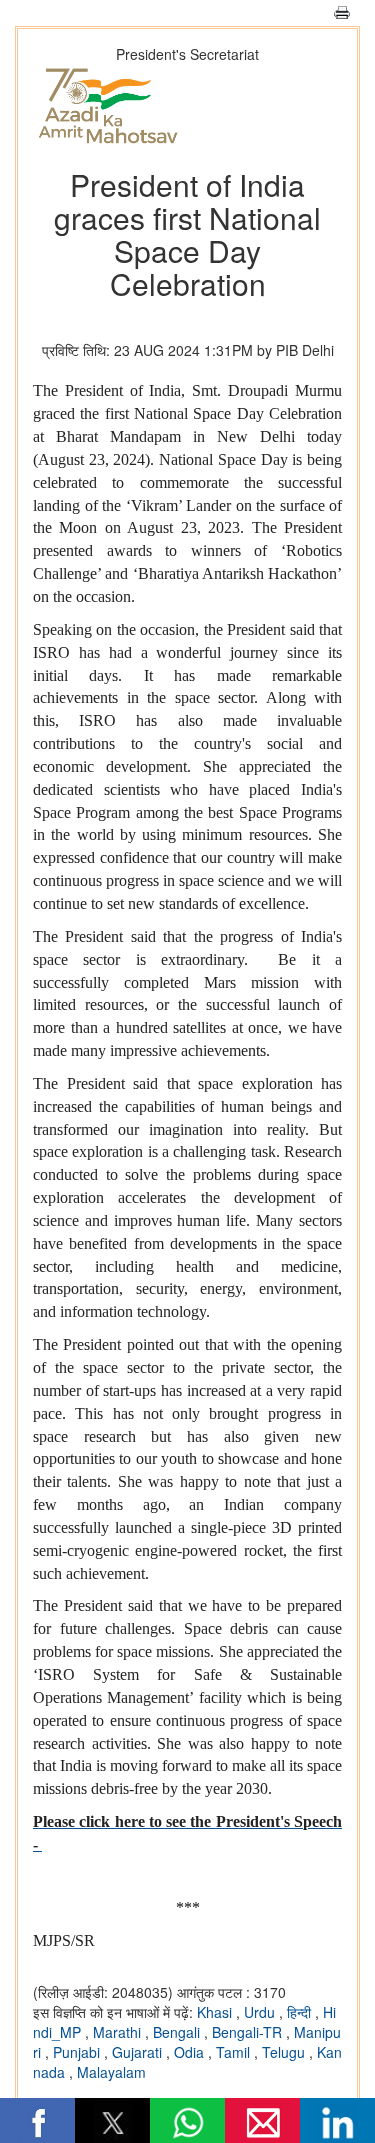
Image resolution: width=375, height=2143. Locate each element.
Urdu (261, 2012)
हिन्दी (301, 2012)
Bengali (178, 2032)
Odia (191, 2052)
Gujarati (139, 2052)
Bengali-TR (249, 2032)
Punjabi (78, 2052)
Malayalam (111, 2072)
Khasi (216, 2012)
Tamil (235, 2052)
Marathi (119, 2032)
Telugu (285, 2052)
